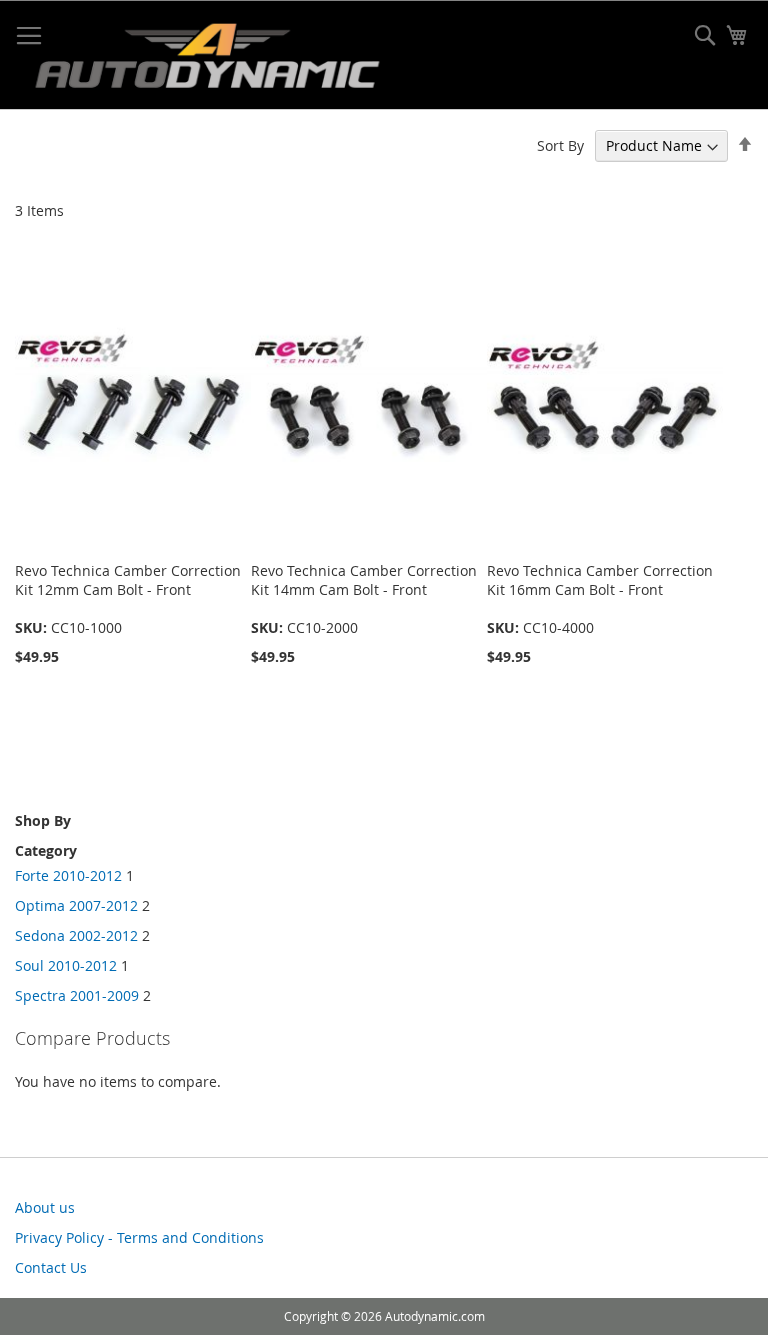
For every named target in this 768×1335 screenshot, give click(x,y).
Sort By (560, 145)
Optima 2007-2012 (76, 905)
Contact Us (51, 1267)
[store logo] (207, 60)
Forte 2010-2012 (68, 875)
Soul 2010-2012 (66, 965)
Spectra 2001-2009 (77, 995)
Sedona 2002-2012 (76, 935)
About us (45, 1207)
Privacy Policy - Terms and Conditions (139, 1237)
